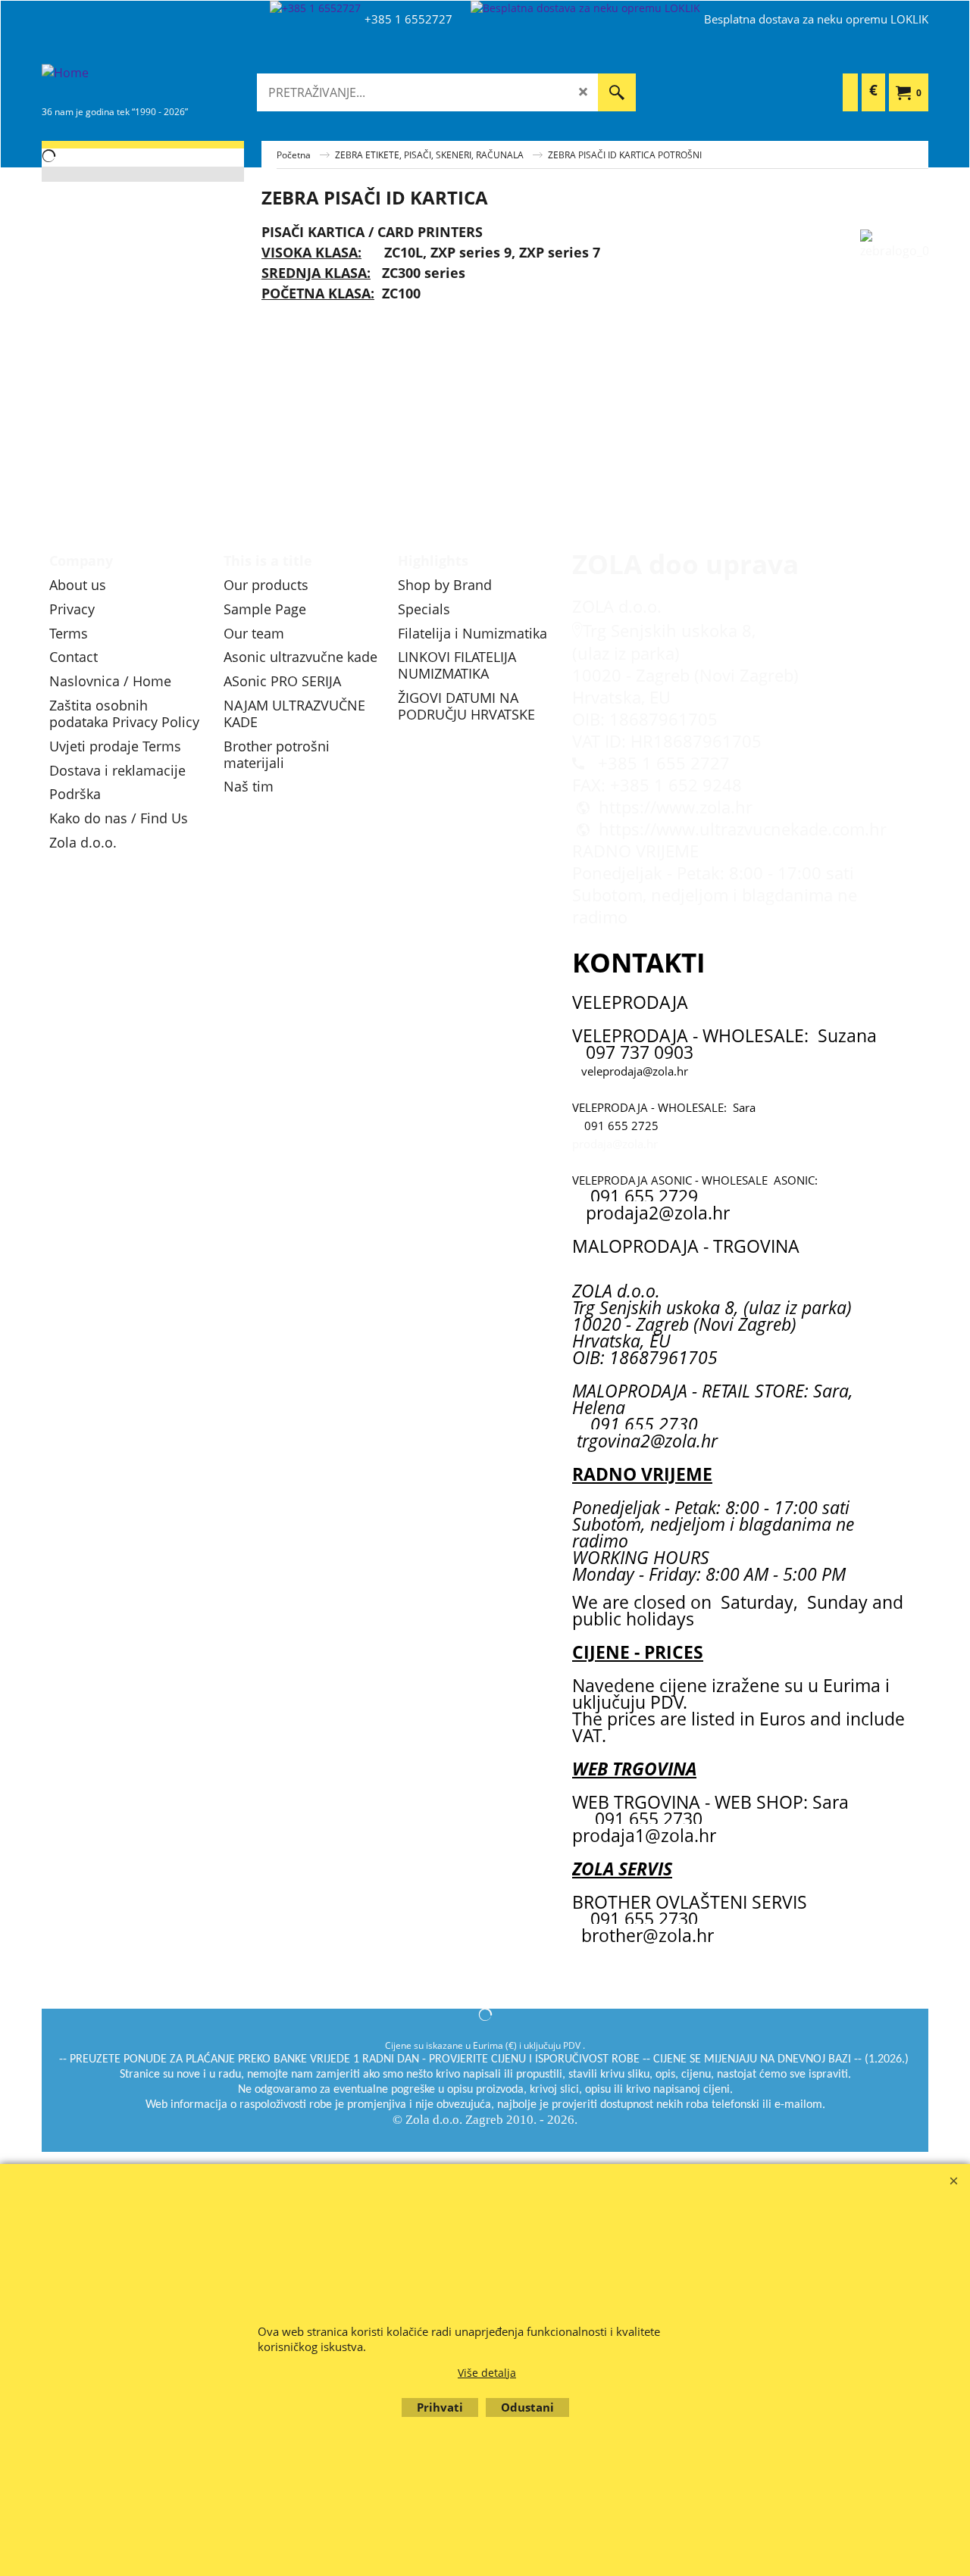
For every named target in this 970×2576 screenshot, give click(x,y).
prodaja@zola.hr (615, 1144)
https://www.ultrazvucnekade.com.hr (743, 829)
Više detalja (487, 2373)
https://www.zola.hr (676, 807)
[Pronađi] (617, 92)
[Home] (155, 83)
